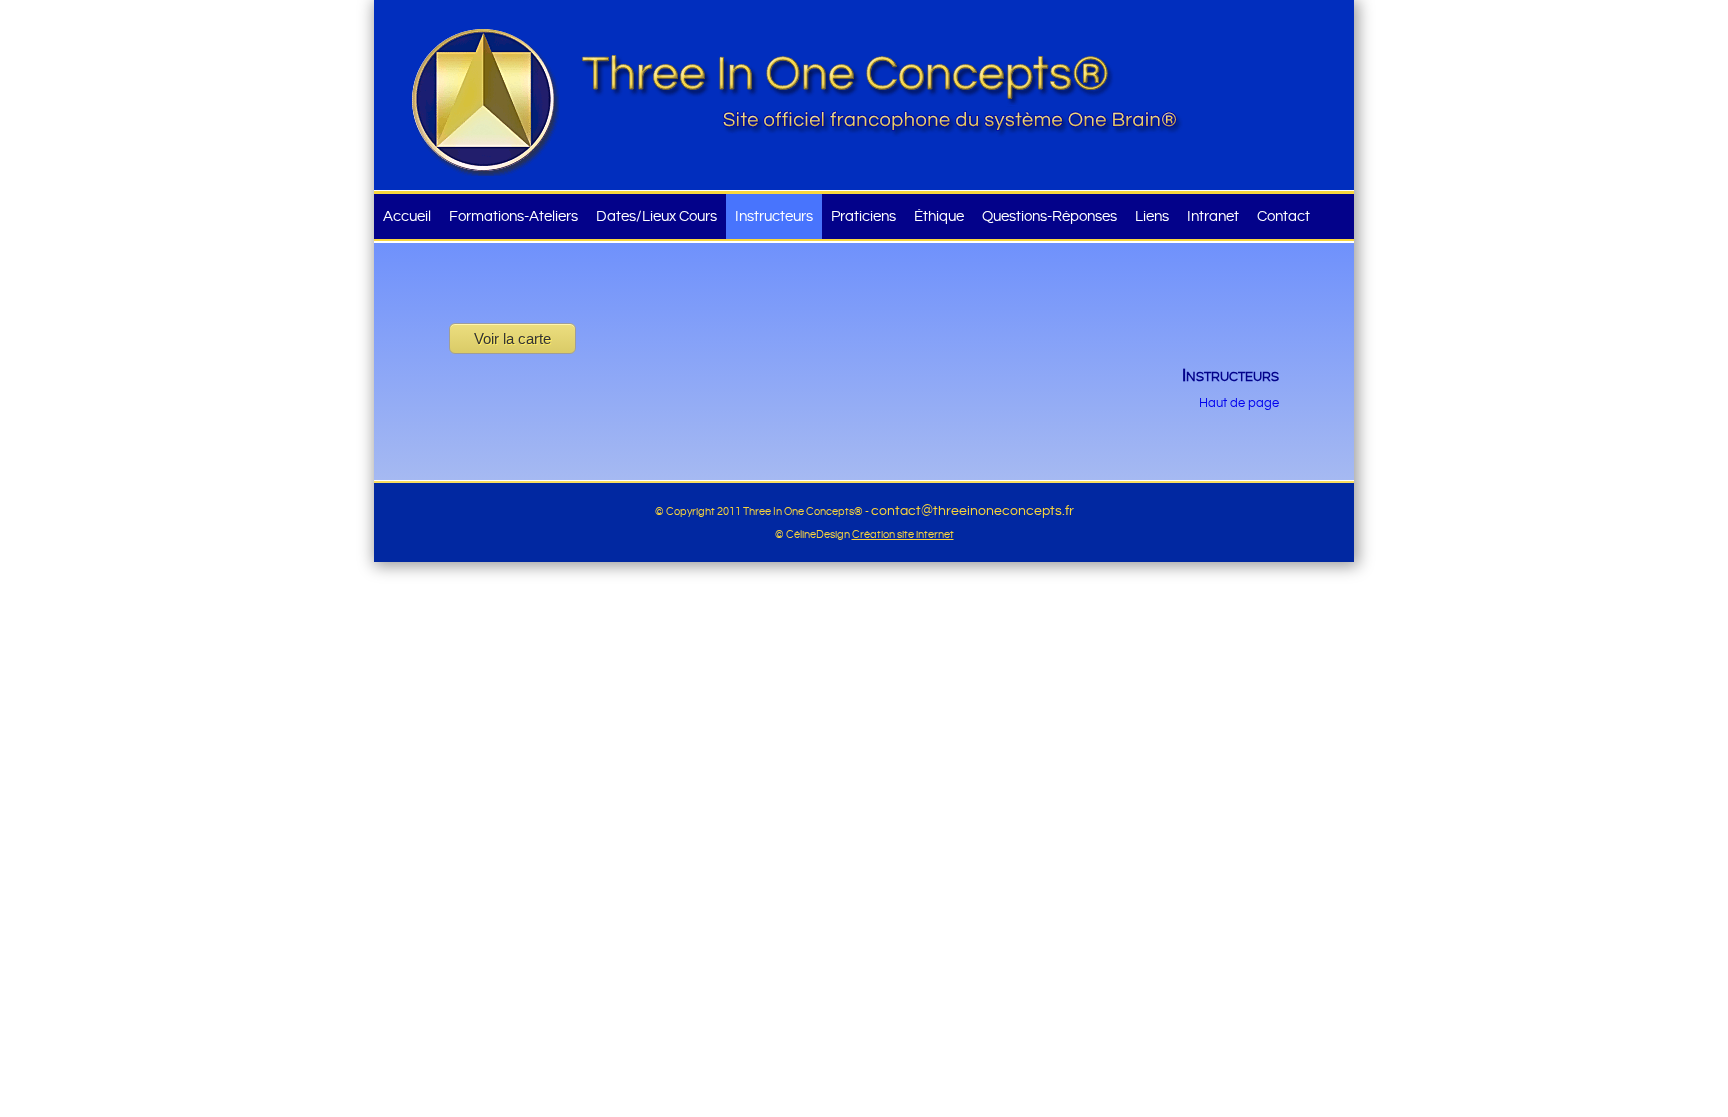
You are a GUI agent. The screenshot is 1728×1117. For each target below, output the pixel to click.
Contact (1283, 216)
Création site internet (903, 535)
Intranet (1213, 216)
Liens (1152, 216)
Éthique (939, 216)
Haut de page (1239, 403)
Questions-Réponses (1049, 216)
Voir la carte (512, 338)
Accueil (407, 216)
